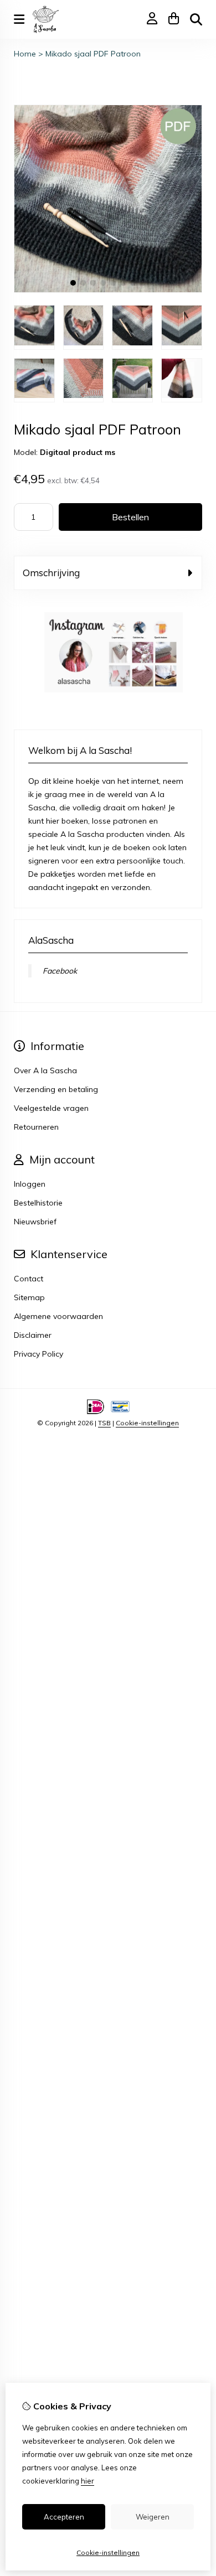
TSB (104, 1423)
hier (88, 2481)
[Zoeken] (196, 19)
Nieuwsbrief (35, 1222)
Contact (29, 1279)
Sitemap (29, 1297)
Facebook (60, 971)
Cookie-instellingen (147, 1423)
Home (25, 54)
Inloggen (30, 1184)
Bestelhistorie (38, 1203)
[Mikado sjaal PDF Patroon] (108, 290)
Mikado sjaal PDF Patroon (93, 54)
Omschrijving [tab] (51, 573)
